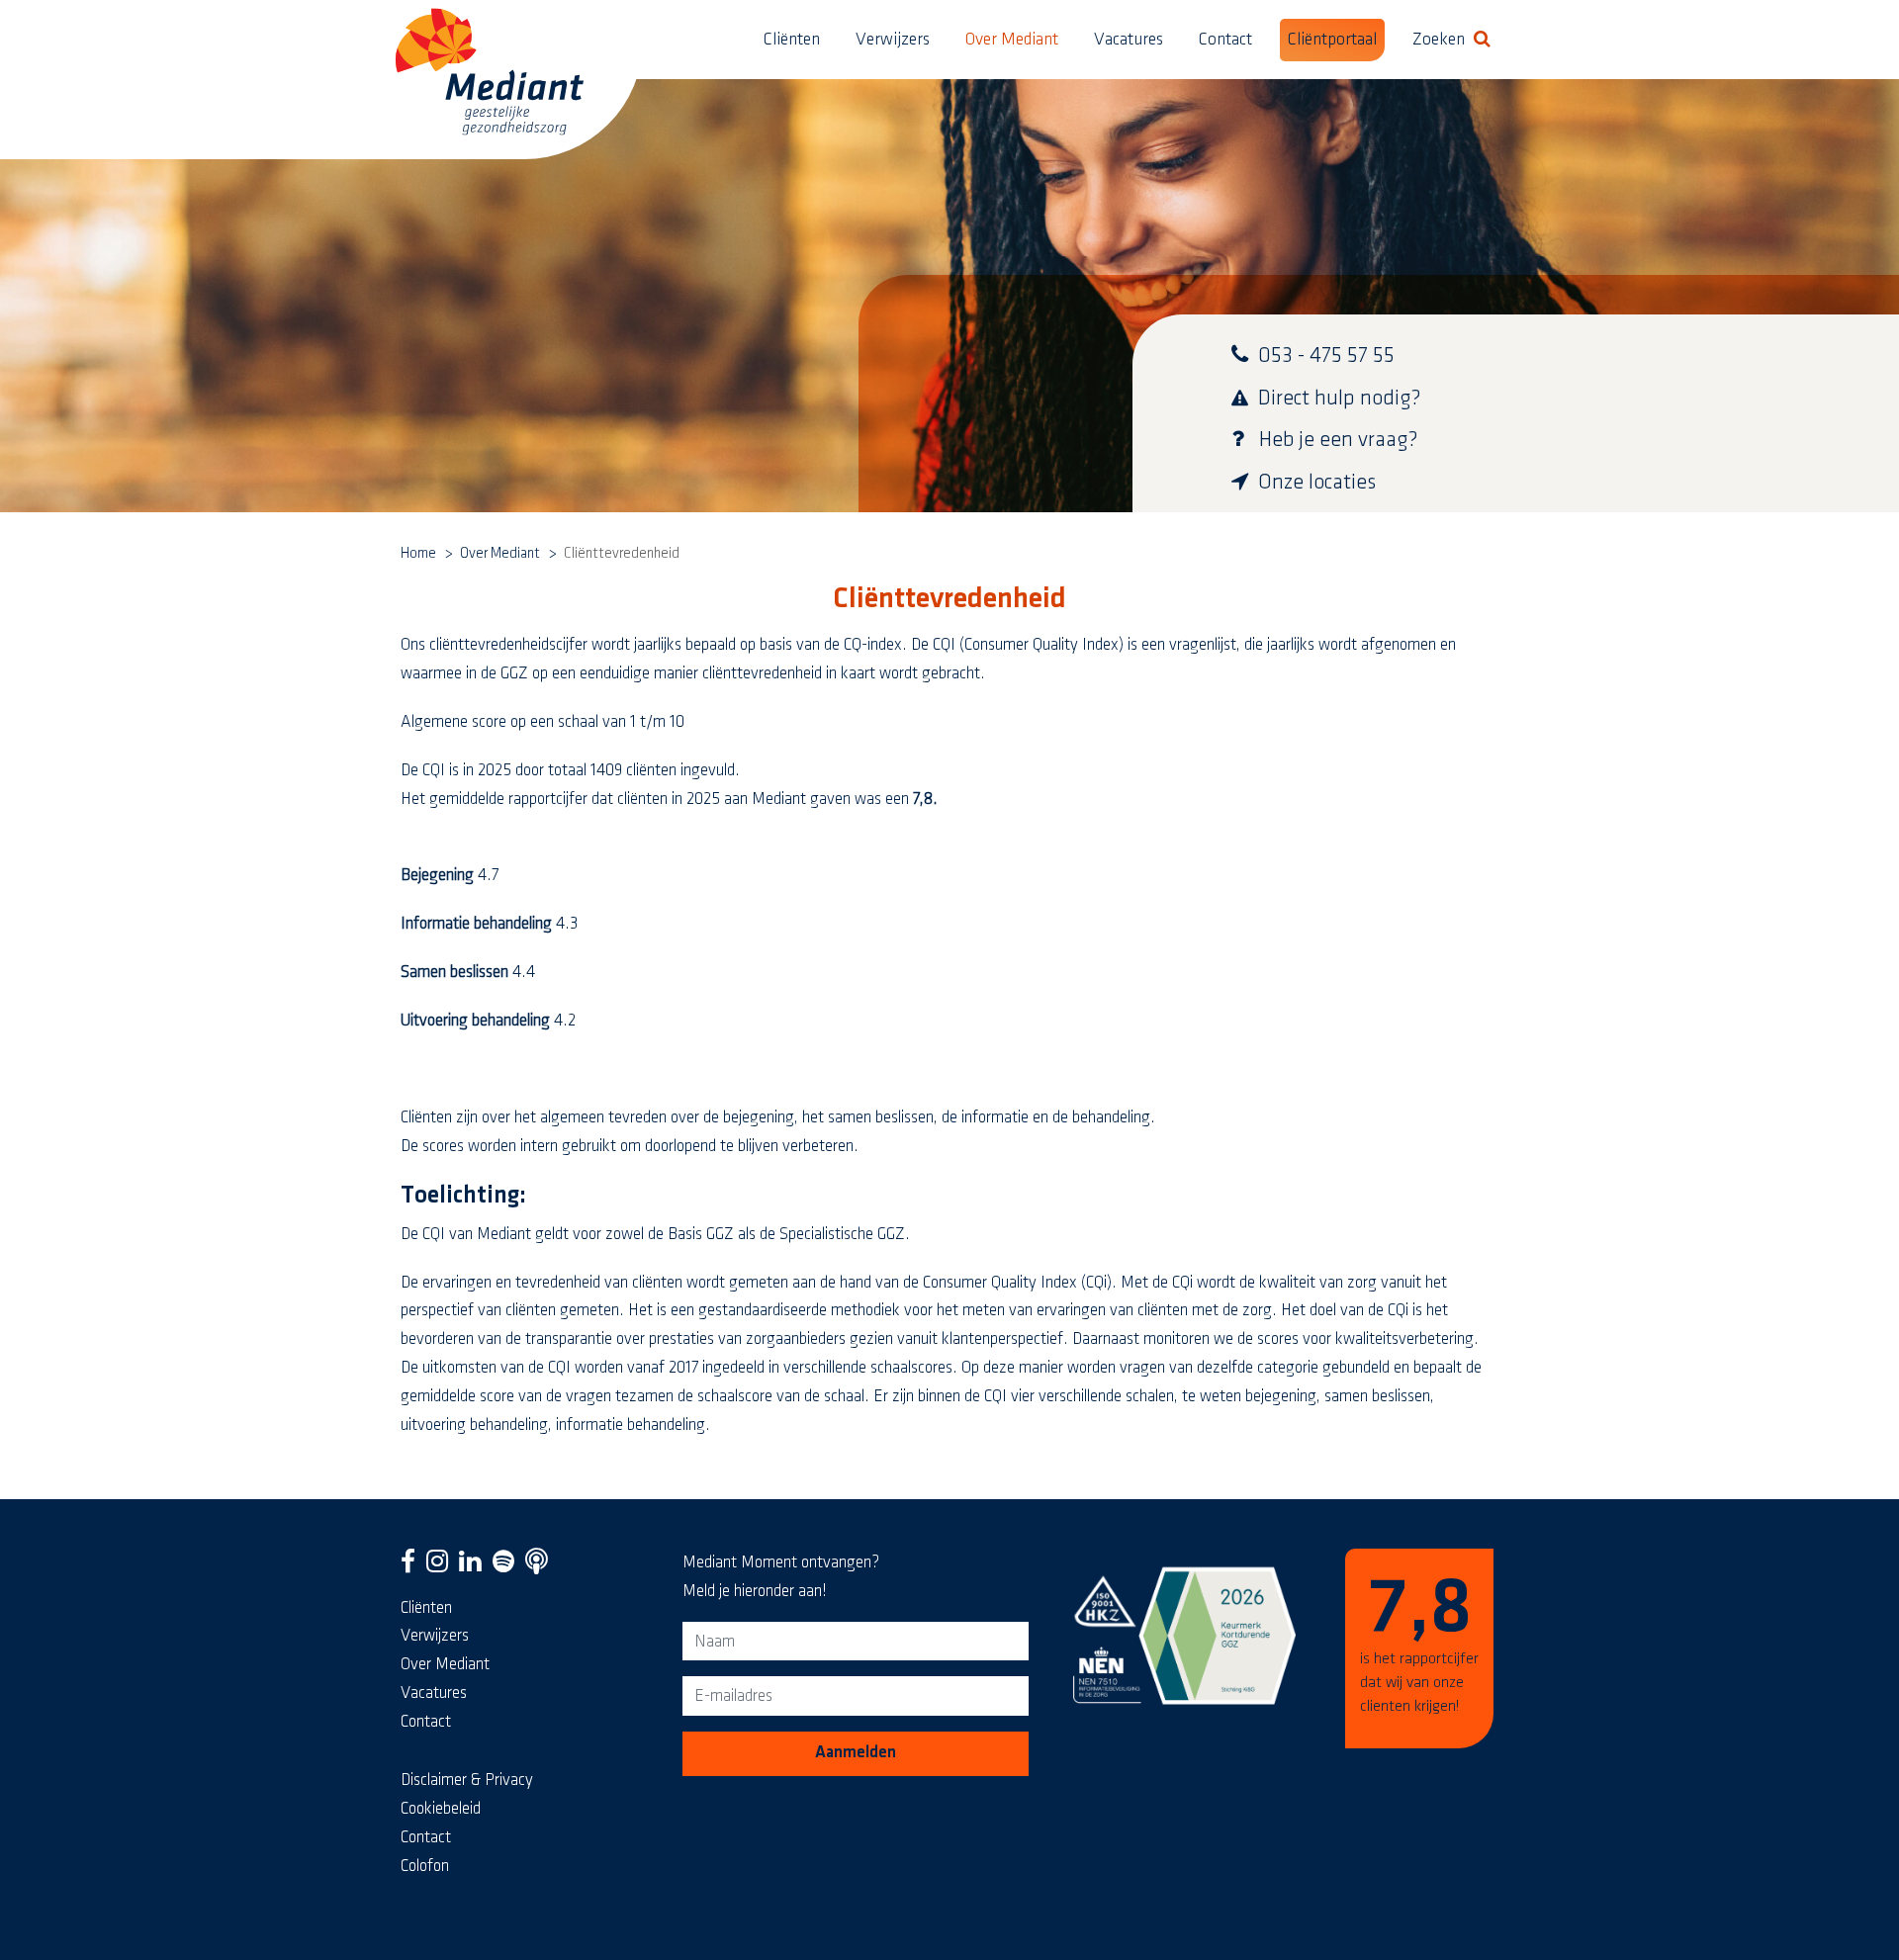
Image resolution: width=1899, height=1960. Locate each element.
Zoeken (1455, 39)
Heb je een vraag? (1339, 440)
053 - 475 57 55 (1326, 356)
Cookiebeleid (441, 1809)
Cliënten (792, 40)
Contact (1225, 40)
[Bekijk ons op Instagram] (442, 1566)
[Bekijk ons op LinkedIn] (474, 1566)
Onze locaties (1317, 482)
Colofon (425, 1866)
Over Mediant (1012, 40)
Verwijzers (893, 40)
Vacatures (1129, 40)
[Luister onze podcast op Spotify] (508, 1566)
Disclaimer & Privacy (467, 1780)
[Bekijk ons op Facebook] (412, 1566)
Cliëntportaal (1332, 40)
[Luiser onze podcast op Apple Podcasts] (541, 1566)
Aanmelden (856, 1752)
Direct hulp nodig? (1340, 398)
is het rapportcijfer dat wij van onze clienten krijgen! (1419, 1643)
